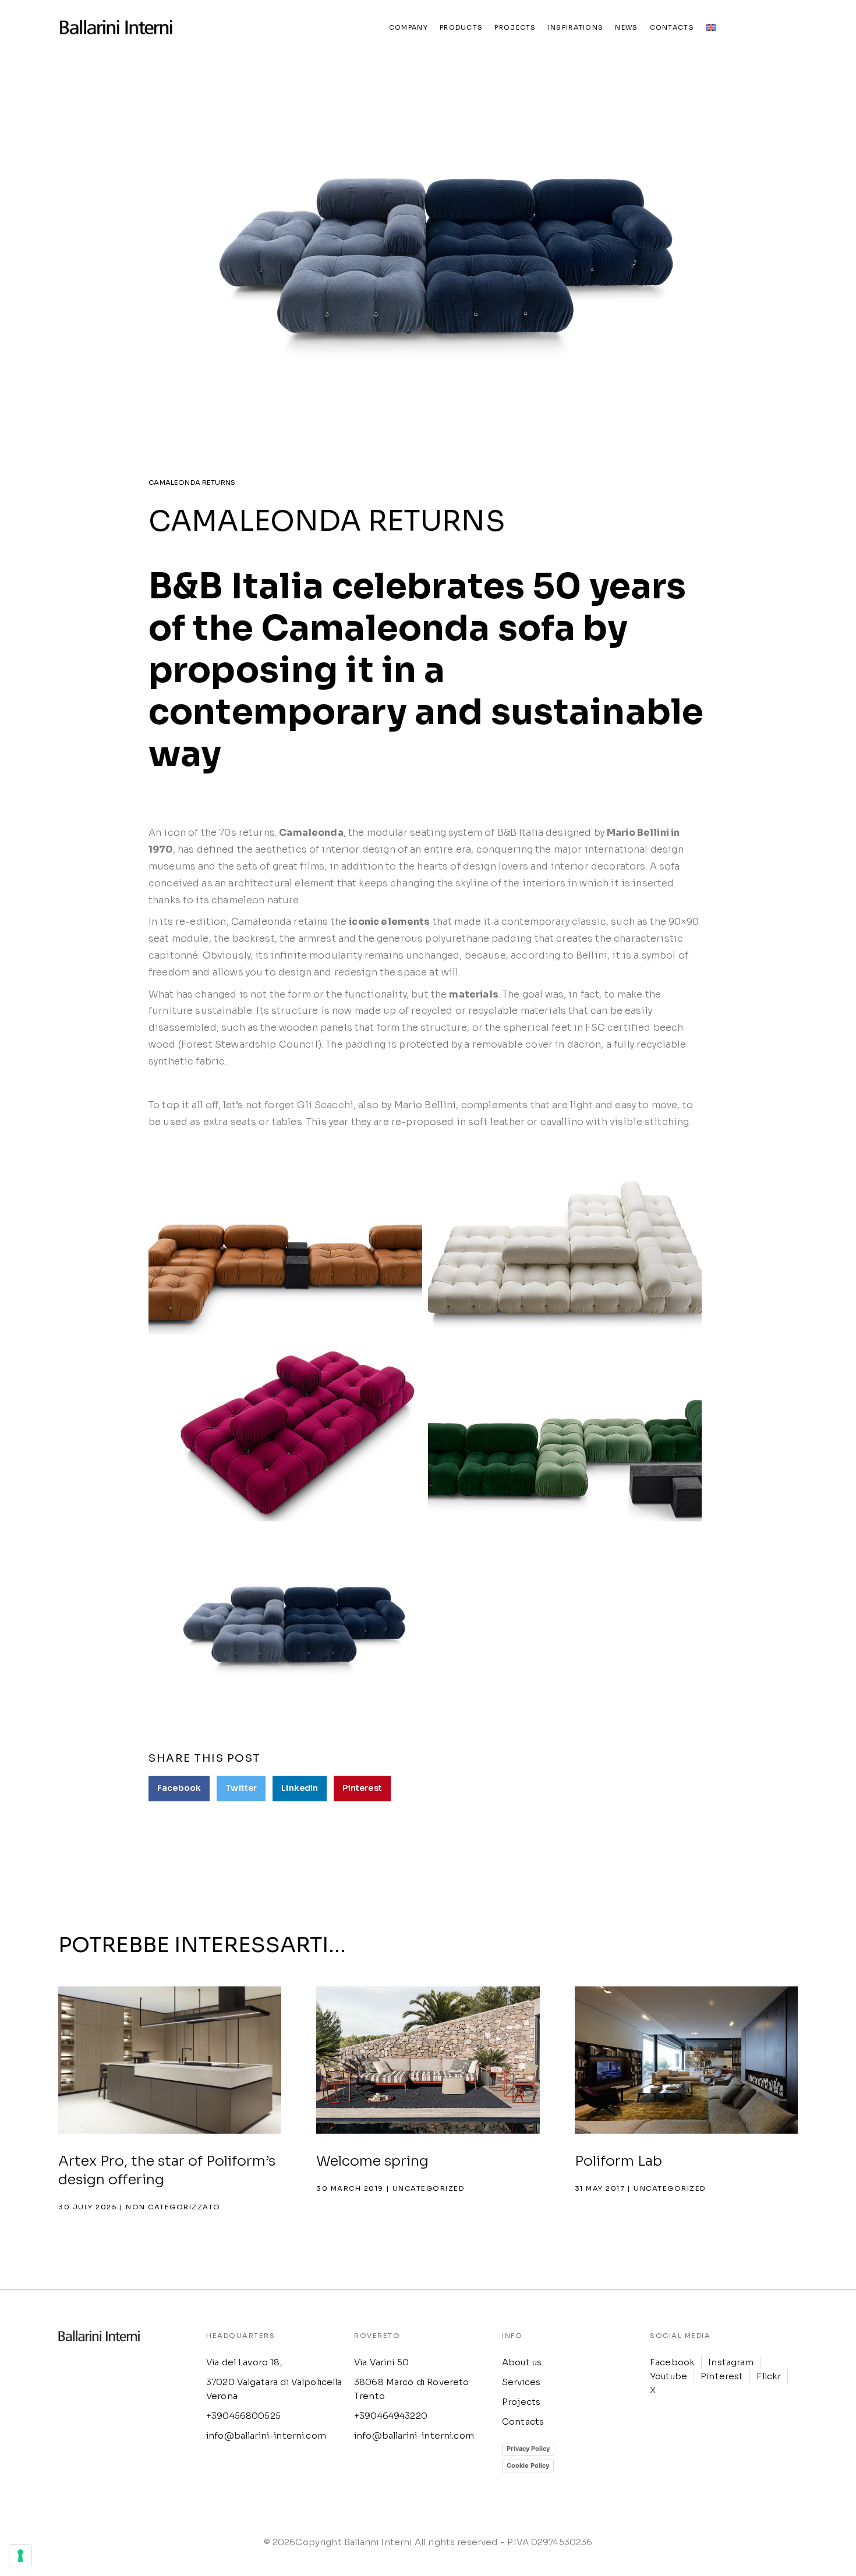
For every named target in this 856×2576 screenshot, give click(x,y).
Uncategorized (429, 2188)
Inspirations (576, 27)
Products (461, 27)
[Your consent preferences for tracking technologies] (20, 2556)
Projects (515, 27)
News (626, 27)
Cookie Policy (528, 2465)
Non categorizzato (173, 2207)
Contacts (672, 27)
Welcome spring (372, 2161)
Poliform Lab (618, 2161)
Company (408, 27)
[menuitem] (711, 27)
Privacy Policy (528, 2449)
